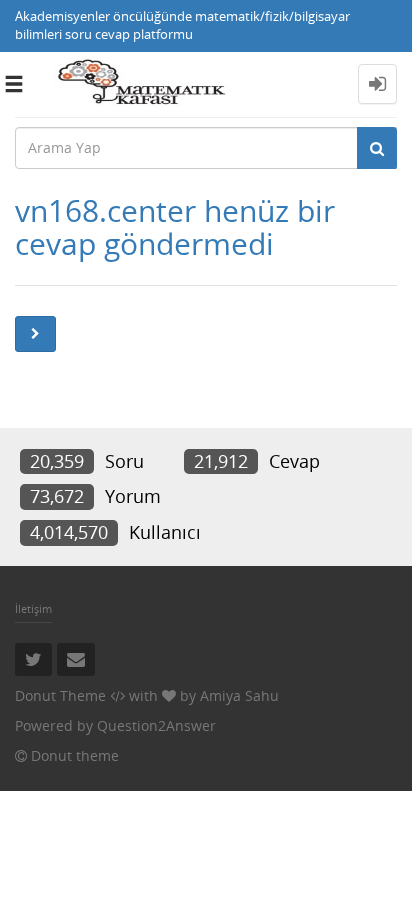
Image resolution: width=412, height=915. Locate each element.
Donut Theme (60, 695)
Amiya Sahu (239, 695)
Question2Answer (156, 725)
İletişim (33, 608)
